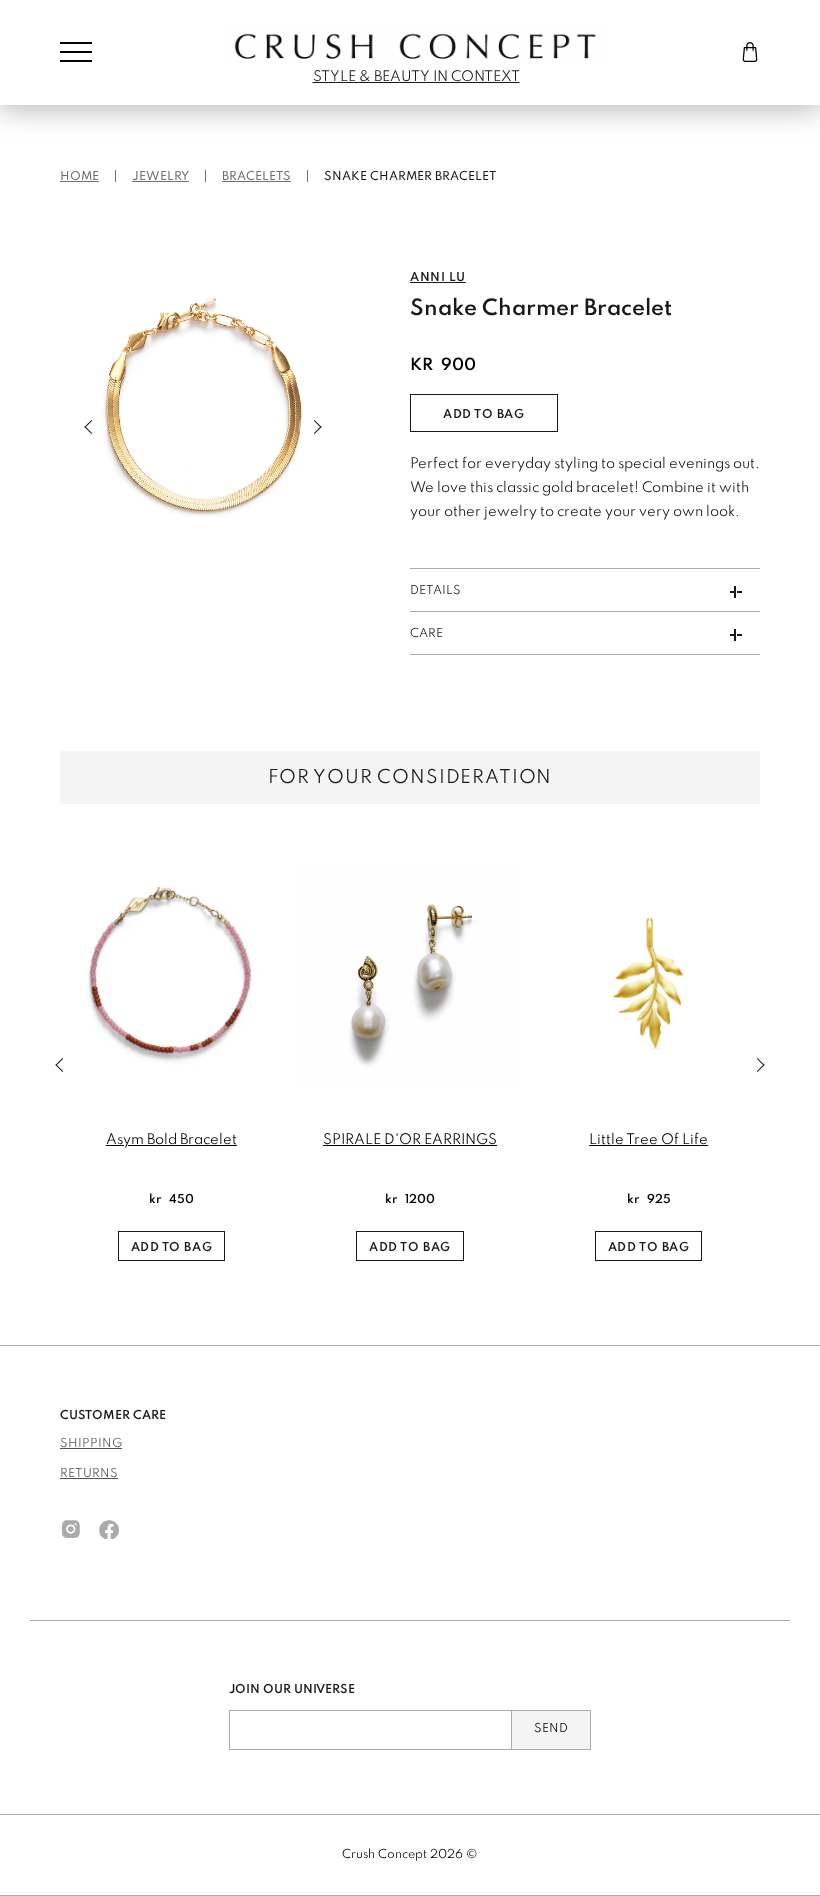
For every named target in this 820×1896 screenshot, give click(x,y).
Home (79, 177)
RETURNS (89, 1474)
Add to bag (484, 415)
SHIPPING (91, 1444)
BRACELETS (256, 177)
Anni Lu (438, 278)
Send (551, 1729)
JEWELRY (160, 177)
